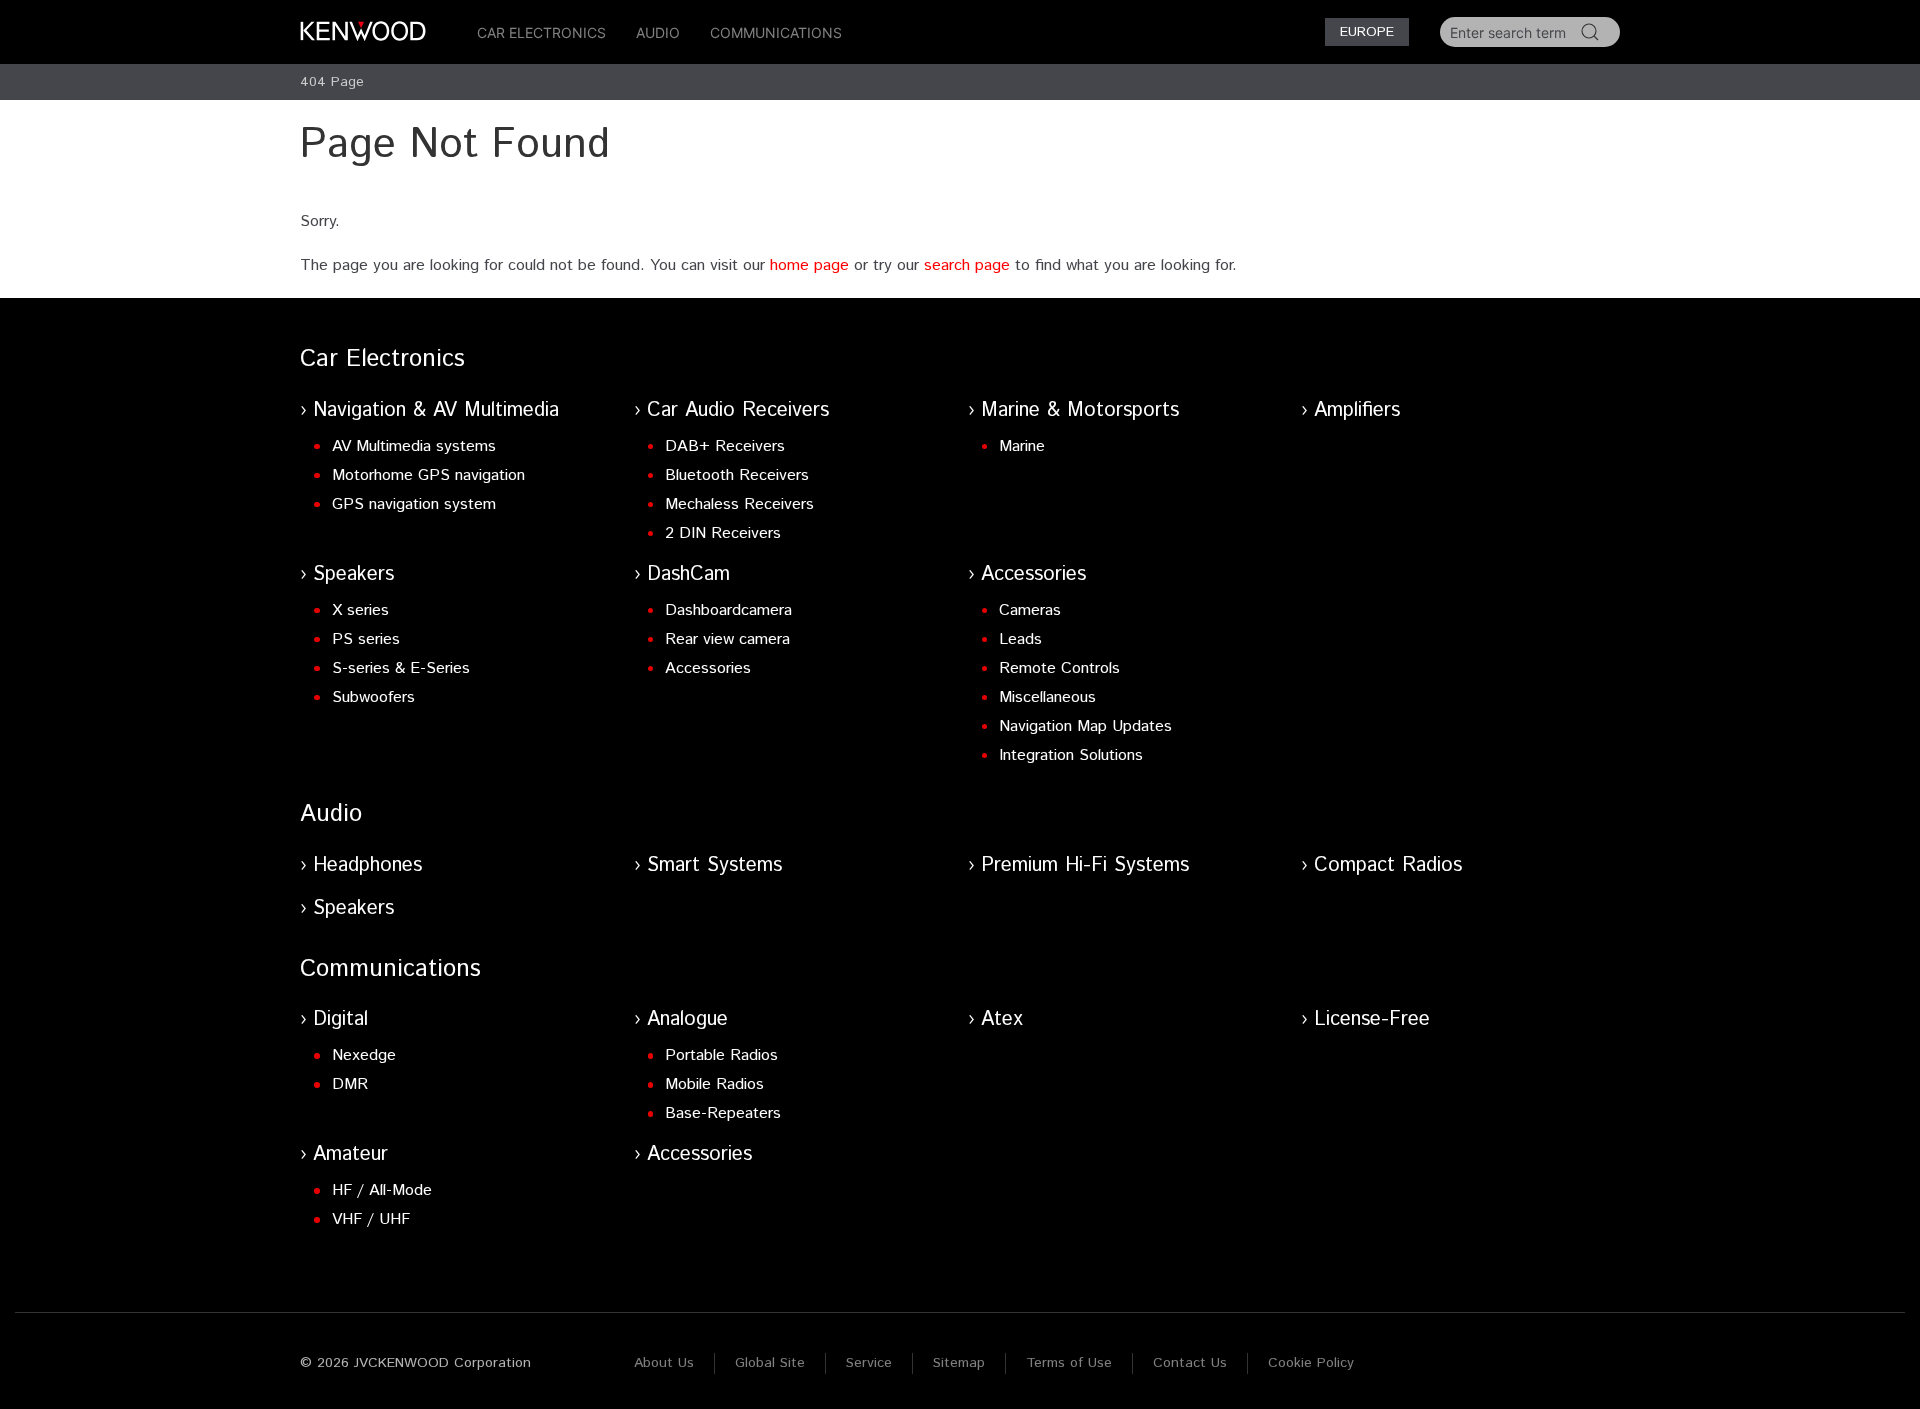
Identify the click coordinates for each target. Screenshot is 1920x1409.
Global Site (770, 1363)
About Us (664, 1363)
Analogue (687, 1019)
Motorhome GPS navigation (428, 475)
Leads (1020, 639)
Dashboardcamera (728, 610)
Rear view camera (727, 639)
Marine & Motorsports (1080, 410)
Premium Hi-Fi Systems (1085, 865)
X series (360, 610)
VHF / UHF (371, 1219)
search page (967, 265)
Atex (1002, 1019)
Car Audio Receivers (738, 410)
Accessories (708, 668)
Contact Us (1190, 1363)
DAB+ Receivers (725, 446)
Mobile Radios (714, 1084)
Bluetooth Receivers (737, 475)
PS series (366, 639)
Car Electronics (541, 32)
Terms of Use (1069, 1363)
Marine (1022, 446)
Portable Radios (721, 1055)
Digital (340, 1019)
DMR (350, 1084)
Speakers (353, 574)
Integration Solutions (1071, 755)
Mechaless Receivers (739, 504)
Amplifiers (1357, 410)
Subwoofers (373, 697)
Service (869, 1363)
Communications (776, 32)
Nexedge (364, 1055)
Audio (658, 32)
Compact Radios (1388, 865)
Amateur (350, 1154)
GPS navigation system (414, 504)
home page (809, 265)
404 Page (332, 82)
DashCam (688, 574)
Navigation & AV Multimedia (436, 410)
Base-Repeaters (723, 1113)
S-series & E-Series (401, 668)
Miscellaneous (1047, 697)
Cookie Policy (1311, 1363)
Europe (1367, 32)
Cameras (1030, 610)
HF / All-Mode (382, 1190)
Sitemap (959, 1363)
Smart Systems (714, 865)
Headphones (367, 865)
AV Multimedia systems (414, 446)
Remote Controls (1059, 668)
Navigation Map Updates (1085, 726)
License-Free (1372, 1019)
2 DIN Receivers (723, 533)
